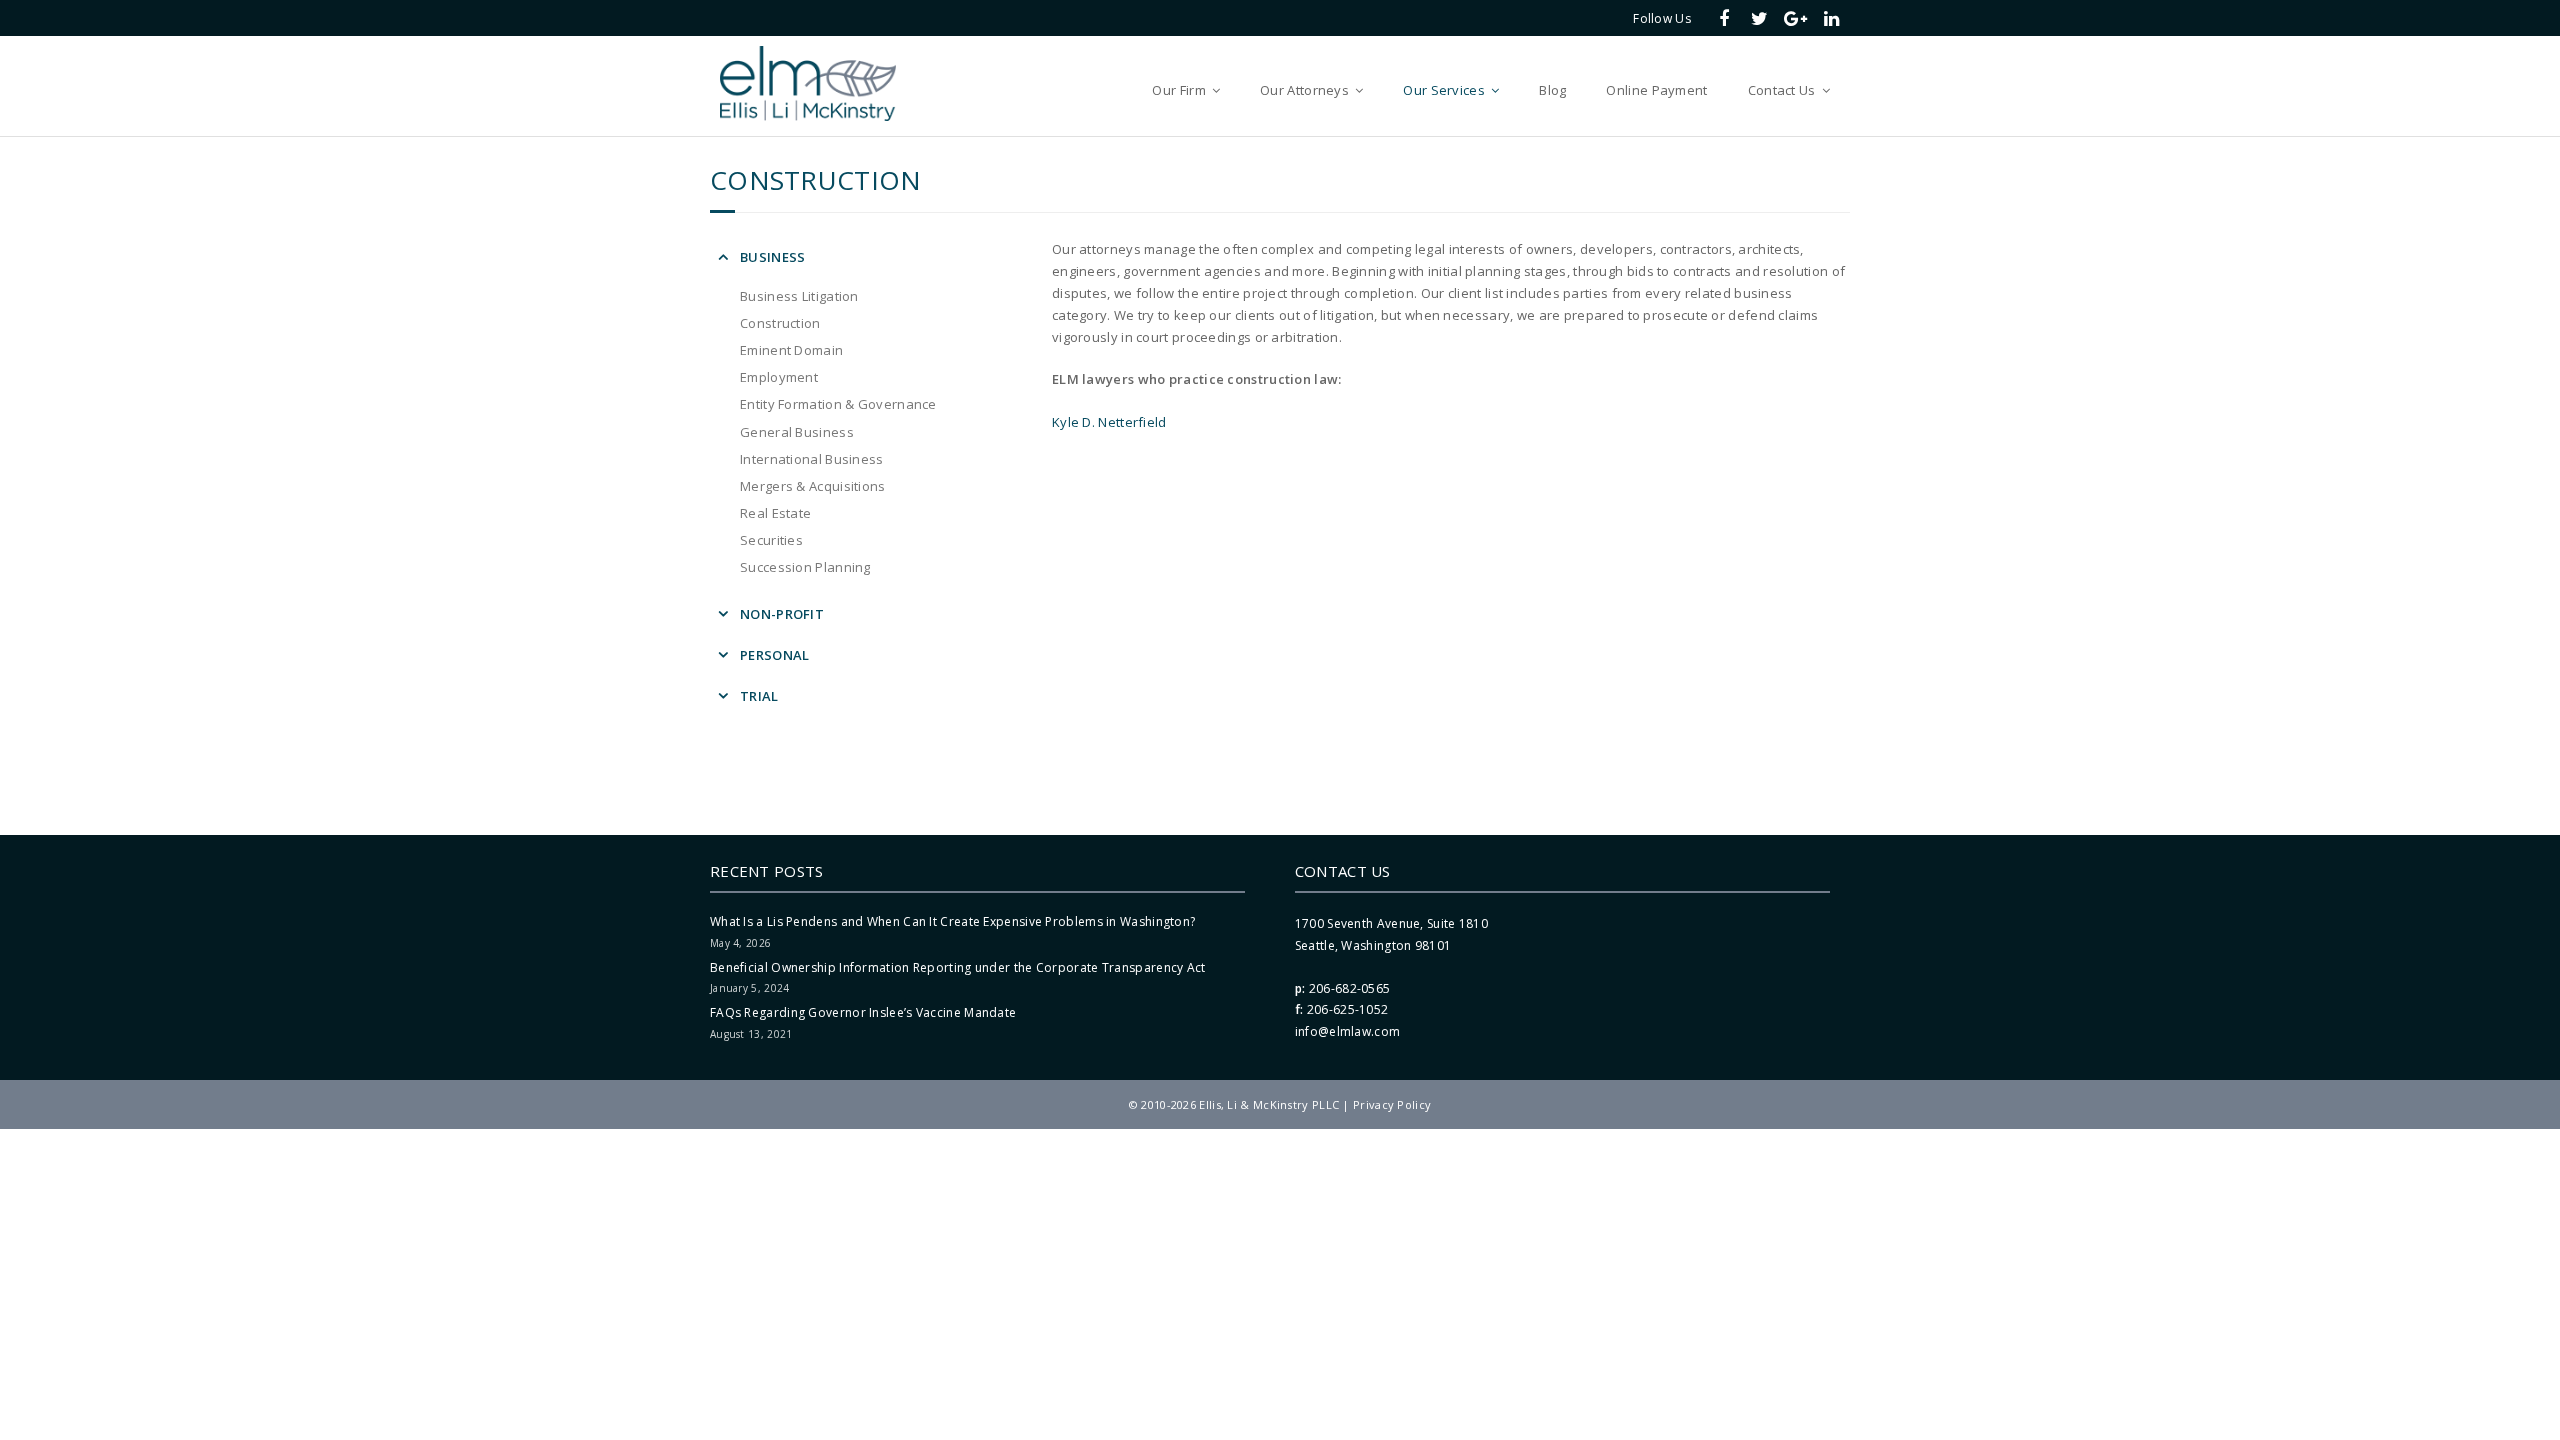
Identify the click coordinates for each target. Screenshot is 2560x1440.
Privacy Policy (1392, 1104)
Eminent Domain (791, 350)
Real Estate (775, 513)
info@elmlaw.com (1348, 1031)
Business (772, 257)
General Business (797, 432)
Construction (780, 323)
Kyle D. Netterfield (1109, 422)
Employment (779, 377)
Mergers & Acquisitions (813, 486)
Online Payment (1656, 90)
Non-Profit (782, 614)
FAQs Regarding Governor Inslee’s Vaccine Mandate (863, 1012)
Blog (1552, 90)
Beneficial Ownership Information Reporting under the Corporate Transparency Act (958, 967)
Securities (771, 540)
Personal (774, 655)
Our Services (1444, 90)
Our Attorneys (1304, 90)
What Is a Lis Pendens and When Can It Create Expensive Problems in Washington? (952, 921)
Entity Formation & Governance (838, 404)
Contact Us (1782, 90)
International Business (812, 459)
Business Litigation (799, 296)
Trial (759, 696)
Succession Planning (805, 567)
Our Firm (1178, 90)
